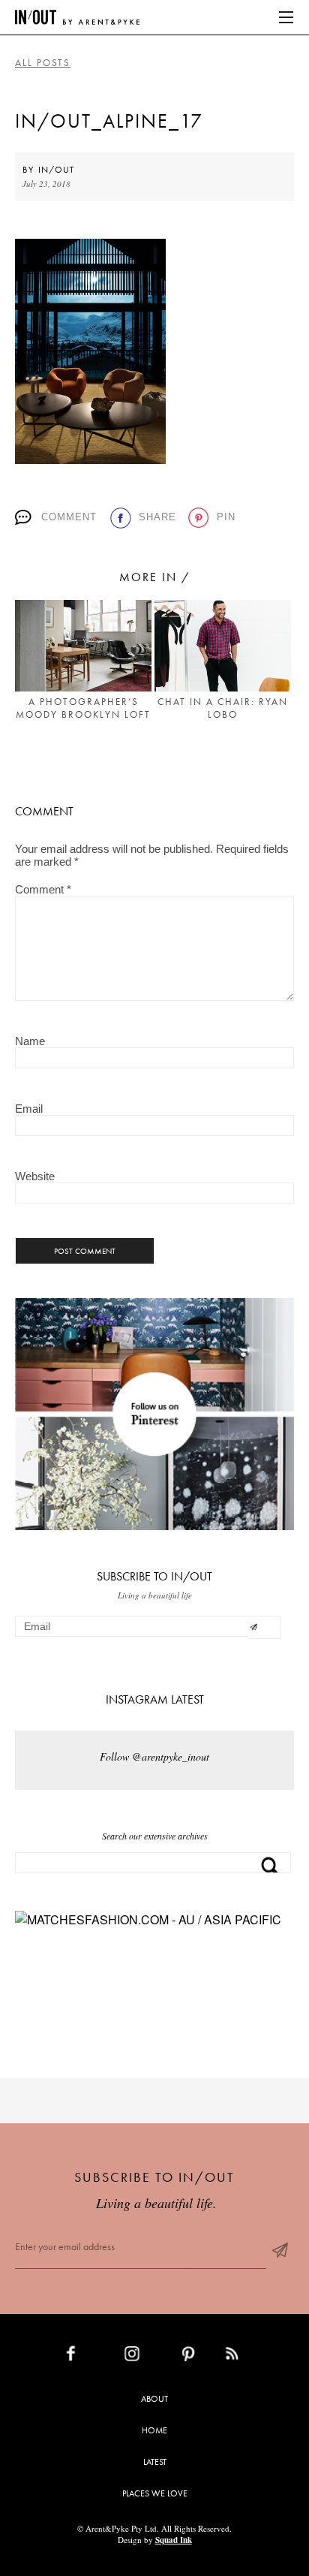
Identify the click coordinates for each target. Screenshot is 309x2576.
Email (29, 1109)
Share (157, 517)
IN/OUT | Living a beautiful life (77, 17)
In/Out (56, 170)
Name (30, 1041)
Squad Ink (174, 2540)
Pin (226, 517)
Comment (69, 517)
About (154, 2399)
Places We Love (155, 2493)
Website (35, 1176)
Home (154, 2430)
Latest (155, 2462)
